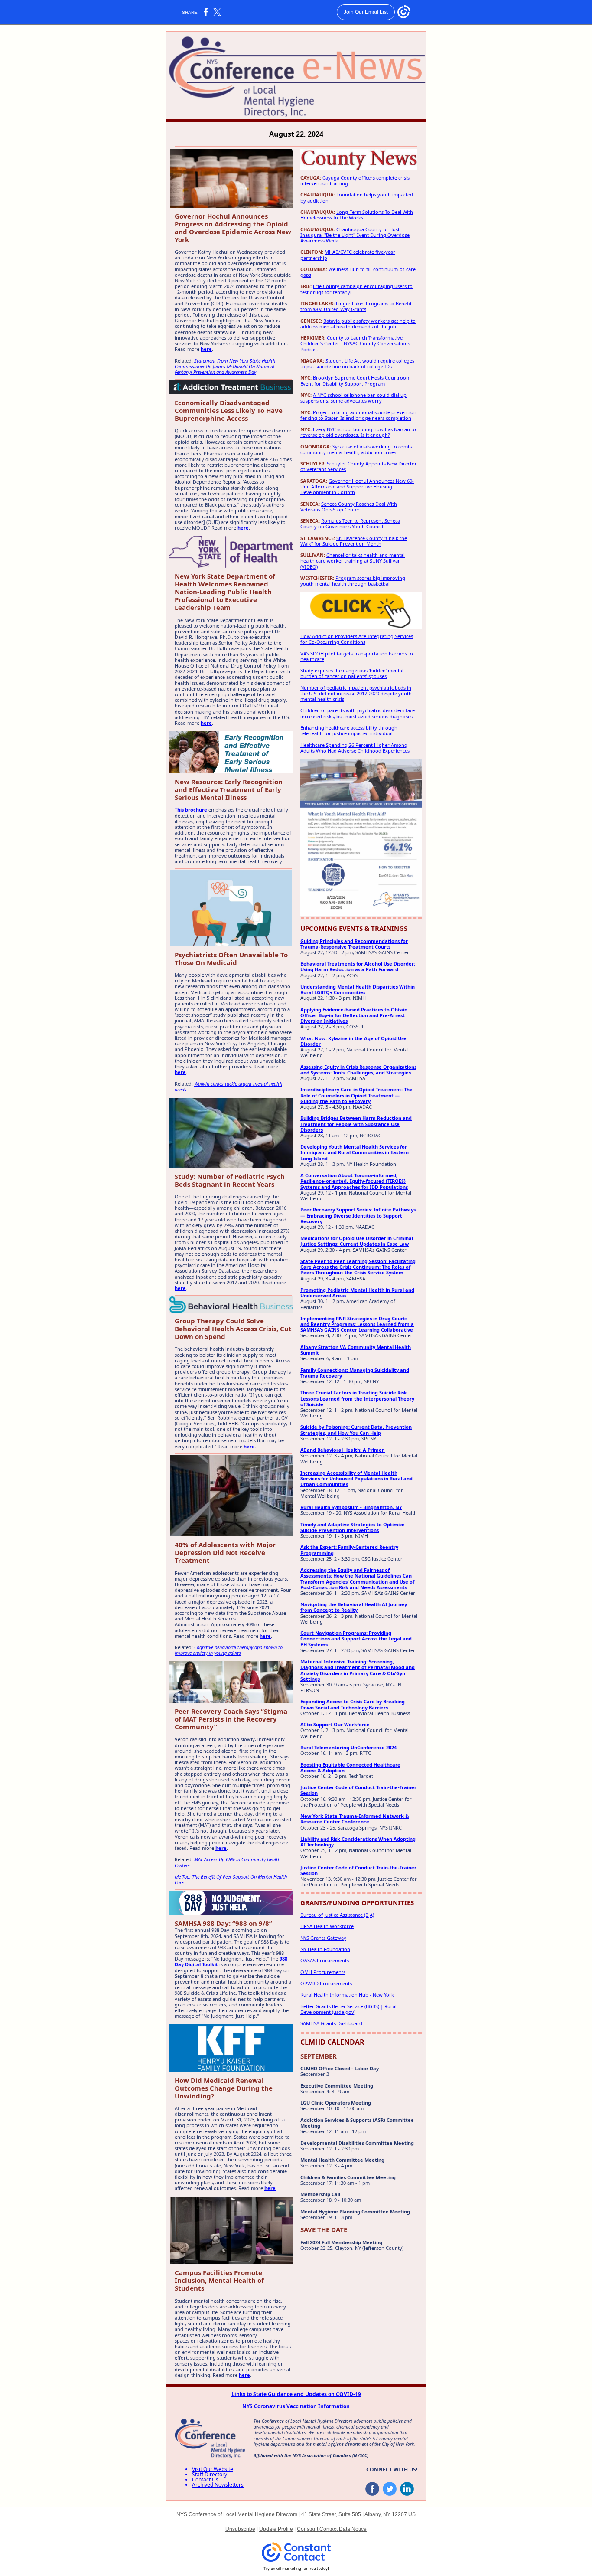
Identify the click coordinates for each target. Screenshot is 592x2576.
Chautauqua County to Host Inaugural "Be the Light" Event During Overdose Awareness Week (355, 235)
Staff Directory (210, 2474)
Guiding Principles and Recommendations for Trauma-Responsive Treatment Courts (354, 944)
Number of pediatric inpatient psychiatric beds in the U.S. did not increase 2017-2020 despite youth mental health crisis (356, 693)
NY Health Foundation (325, 1949)
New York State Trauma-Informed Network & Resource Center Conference (355, 1819)
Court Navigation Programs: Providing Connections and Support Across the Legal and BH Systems (356, 1638)
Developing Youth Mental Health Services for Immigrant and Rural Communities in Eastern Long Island (355, 1152)
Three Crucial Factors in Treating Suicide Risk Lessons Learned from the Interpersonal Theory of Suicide (357, 1398)
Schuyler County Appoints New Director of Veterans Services (359, 466)
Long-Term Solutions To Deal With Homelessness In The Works (357, 215)
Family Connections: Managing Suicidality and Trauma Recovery (355, 1373)
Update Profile (276, 2529)
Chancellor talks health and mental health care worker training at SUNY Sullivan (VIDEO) (353, 561)
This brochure (191, 810)
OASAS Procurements (325, 1960)
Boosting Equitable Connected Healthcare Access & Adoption (350, 1768)
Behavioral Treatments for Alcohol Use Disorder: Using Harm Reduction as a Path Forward (358, 966)
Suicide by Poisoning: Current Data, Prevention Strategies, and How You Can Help (356, 1430)
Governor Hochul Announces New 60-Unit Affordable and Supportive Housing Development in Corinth (357, 486)
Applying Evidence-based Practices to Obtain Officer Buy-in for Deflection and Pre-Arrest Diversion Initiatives (354, 1015)
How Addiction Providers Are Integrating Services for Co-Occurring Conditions (357, 639)
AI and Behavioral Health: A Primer (343, 1450)
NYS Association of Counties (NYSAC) (330, 2455)
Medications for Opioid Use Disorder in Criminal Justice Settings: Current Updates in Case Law (357, 1241)
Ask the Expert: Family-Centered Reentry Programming (349, 1550)
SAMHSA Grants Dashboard (331, 2023)
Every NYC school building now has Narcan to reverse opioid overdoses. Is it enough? (358, 432)
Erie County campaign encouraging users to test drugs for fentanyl (356, 289)
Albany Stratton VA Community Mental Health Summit (356, 1350)
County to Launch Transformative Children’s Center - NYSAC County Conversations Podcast (355, 343)
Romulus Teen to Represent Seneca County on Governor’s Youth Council (350, 524)
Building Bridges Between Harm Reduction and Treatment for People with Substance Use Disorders (356, 1124)
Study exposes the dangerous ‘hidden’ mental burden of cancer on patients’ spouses (352, 673)
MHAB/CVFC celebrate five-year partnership (348, 255)
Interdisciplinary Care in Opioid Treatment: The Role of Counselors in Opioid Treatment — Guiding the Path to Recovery (356, 1095)
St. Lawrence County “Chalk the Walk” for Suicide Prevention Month (354, 541)
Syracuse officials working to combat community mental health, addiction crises (358, 449)
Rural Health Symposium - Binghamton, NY (351, 1507)
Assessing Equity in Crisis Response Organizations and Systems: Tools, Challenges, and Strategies (358, 1070)
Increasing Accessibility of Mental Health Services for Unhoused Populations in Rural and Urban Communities (356, 1478)
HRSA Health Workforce (327, 1926)
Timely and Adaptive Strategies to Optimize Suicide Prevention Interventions (353, 1527)
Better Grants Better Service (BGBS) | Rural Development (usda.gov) (348, 2009)
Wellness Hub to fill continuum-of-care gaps (358, 272)
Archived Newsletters (218, 2485)
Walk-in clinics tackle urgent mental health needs (228, 1087)
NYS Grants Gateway (323, 1938)
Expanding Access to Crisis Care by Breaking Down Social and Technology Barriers (353, 1704)
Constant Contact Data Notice (332, 2529)
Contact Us (205, 2479)
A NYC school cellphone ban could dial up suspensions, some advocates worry (353, 398)
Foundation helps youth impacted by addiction (357, 197)
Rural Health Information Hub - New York (347, 1995)
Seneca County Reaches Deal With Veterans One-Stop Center (349, 507)
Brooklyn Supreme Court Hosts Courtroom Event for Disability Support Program (355, 380)
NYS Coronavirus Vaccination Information (296, 2406)
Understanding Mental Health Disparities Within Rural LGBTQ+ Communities (358, 989)
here (206, 349)
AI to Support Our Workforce (335, 1724)
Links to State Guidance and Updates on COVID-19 (296, 2394)
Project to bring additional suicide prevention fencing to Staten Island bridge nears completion (358, 415)
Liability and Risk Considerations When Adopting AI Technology (358, 1842)
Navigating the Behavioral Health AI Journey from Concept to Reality (354, 1607)
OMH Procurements (323, 1972)
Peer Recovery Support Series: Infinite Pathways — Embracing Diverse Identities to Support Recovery (358, 1215)
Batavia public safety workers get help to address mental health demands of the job (358, 324)
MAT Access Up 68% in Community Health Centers (228, 1862)
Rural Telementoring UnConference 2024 (348, 1747)
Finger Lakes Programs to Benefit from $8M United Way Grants (356, 306)
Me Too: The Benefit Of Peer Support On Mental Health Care (231, 1879)
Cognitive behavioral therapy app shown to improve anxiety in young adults (229, 1650)
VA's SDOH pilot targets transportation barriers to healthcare (357, 656)
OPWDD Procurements (326, 1983)
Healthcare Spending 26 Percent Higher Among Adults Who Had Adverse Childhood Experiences (355, 748)
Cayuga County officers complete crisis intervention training (355, 180)
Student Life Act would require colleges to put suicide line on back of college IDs (357, 363)
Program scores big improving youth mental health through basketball (353, 581)
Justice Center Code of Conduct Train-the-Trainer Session (358, 1790)
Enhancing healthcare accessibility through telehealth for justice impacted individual (349, 730)
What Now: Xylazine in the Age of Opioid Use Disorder (353, 1041)
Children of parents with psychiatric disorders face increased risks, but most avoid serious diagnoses (358, 713)
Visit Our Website (213, 2469)
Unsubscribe (240, 2529)
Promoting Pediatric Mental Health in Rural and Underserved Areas (357, 1293)
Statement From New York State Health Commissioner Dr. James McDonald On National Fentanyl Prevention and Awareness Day (225, 366)
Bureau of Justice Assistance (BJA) (337, 1915)
